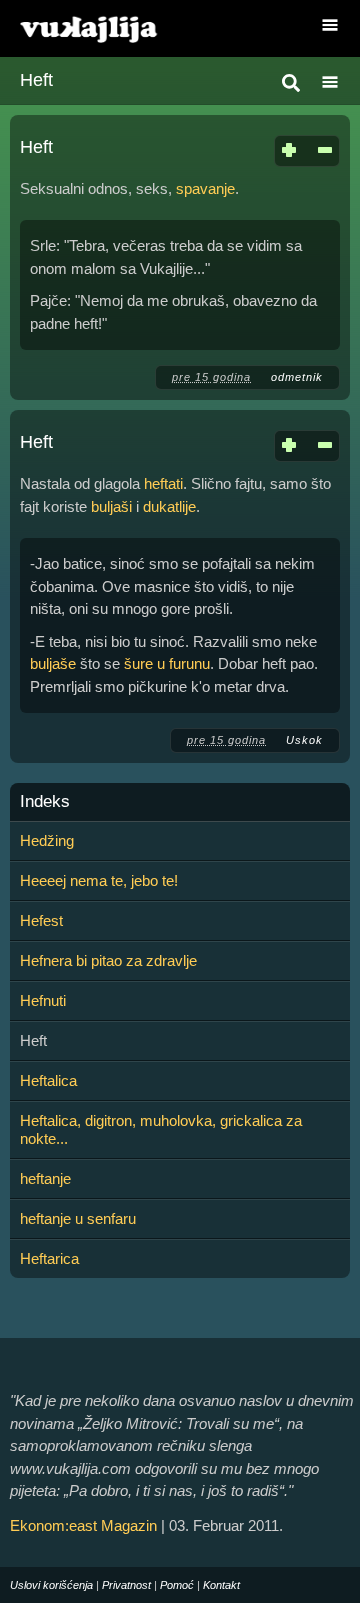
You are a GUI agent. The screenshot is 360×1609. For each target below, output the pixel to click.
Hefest (41, 920)
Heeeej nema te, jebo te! (99, 880)
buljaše (53, 663)
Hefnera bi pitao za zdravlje (108, 960)
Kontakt (221, 1585)
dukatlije (169, 506)
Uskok (304, 740)
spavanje (205, 188)
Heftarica (49, 1258)
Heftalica (48, 1080)
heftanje (45, 1178)
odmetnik (297, 377)
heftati (163, 483)
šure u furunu (167, 663)
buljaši (111, 506)
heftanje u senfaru (78, 1218)
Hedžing (47, 840)
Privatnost (126, 1585)
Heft (36, 147)
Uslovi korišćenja (51, 1585)
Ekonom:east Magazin (83, 1525)
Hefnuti (43, 1000)
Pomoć (177, 1585)
